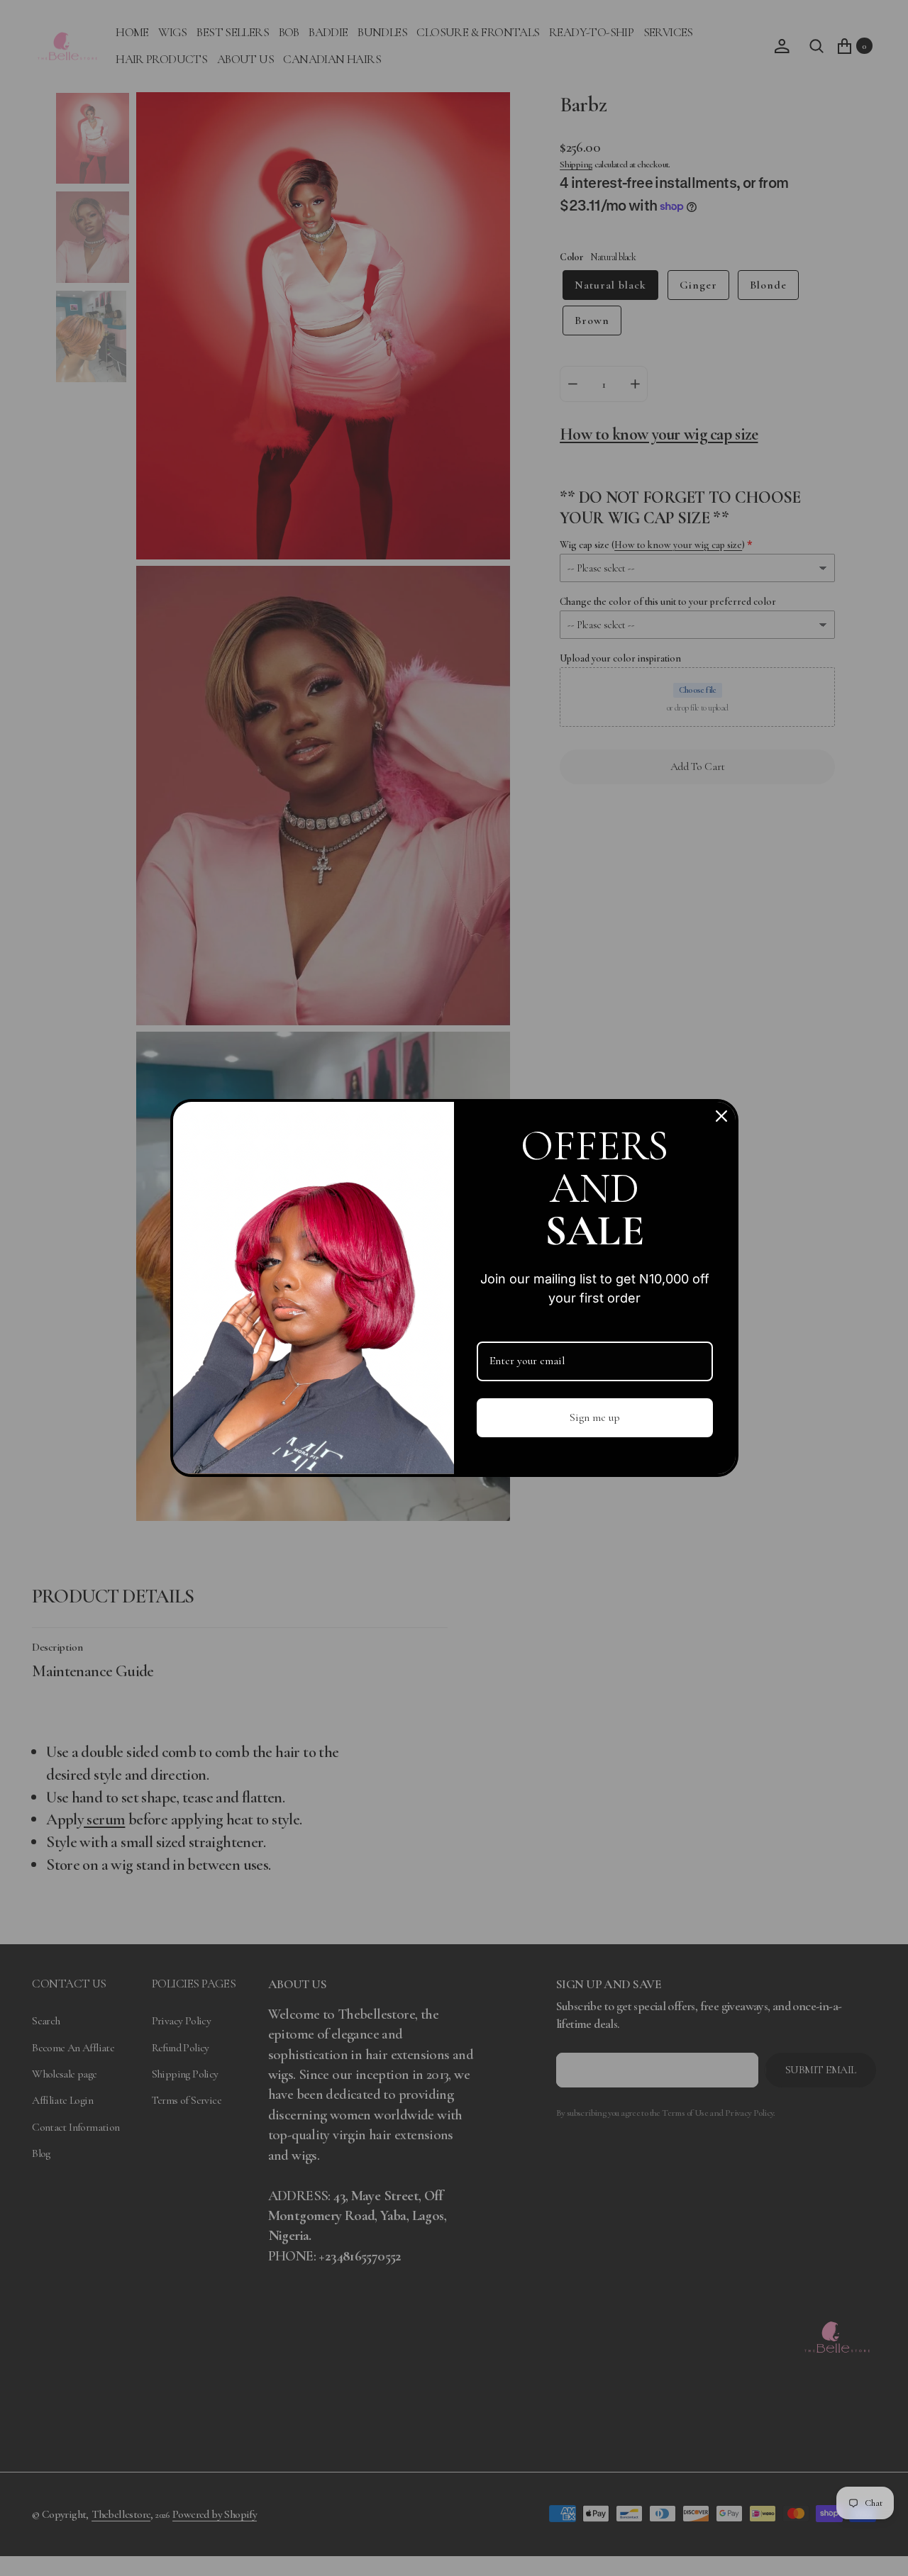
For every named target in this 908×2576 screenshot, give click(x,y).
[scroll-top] (881, 2549)
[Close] (721, 1116)
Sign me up (595, 1417)
